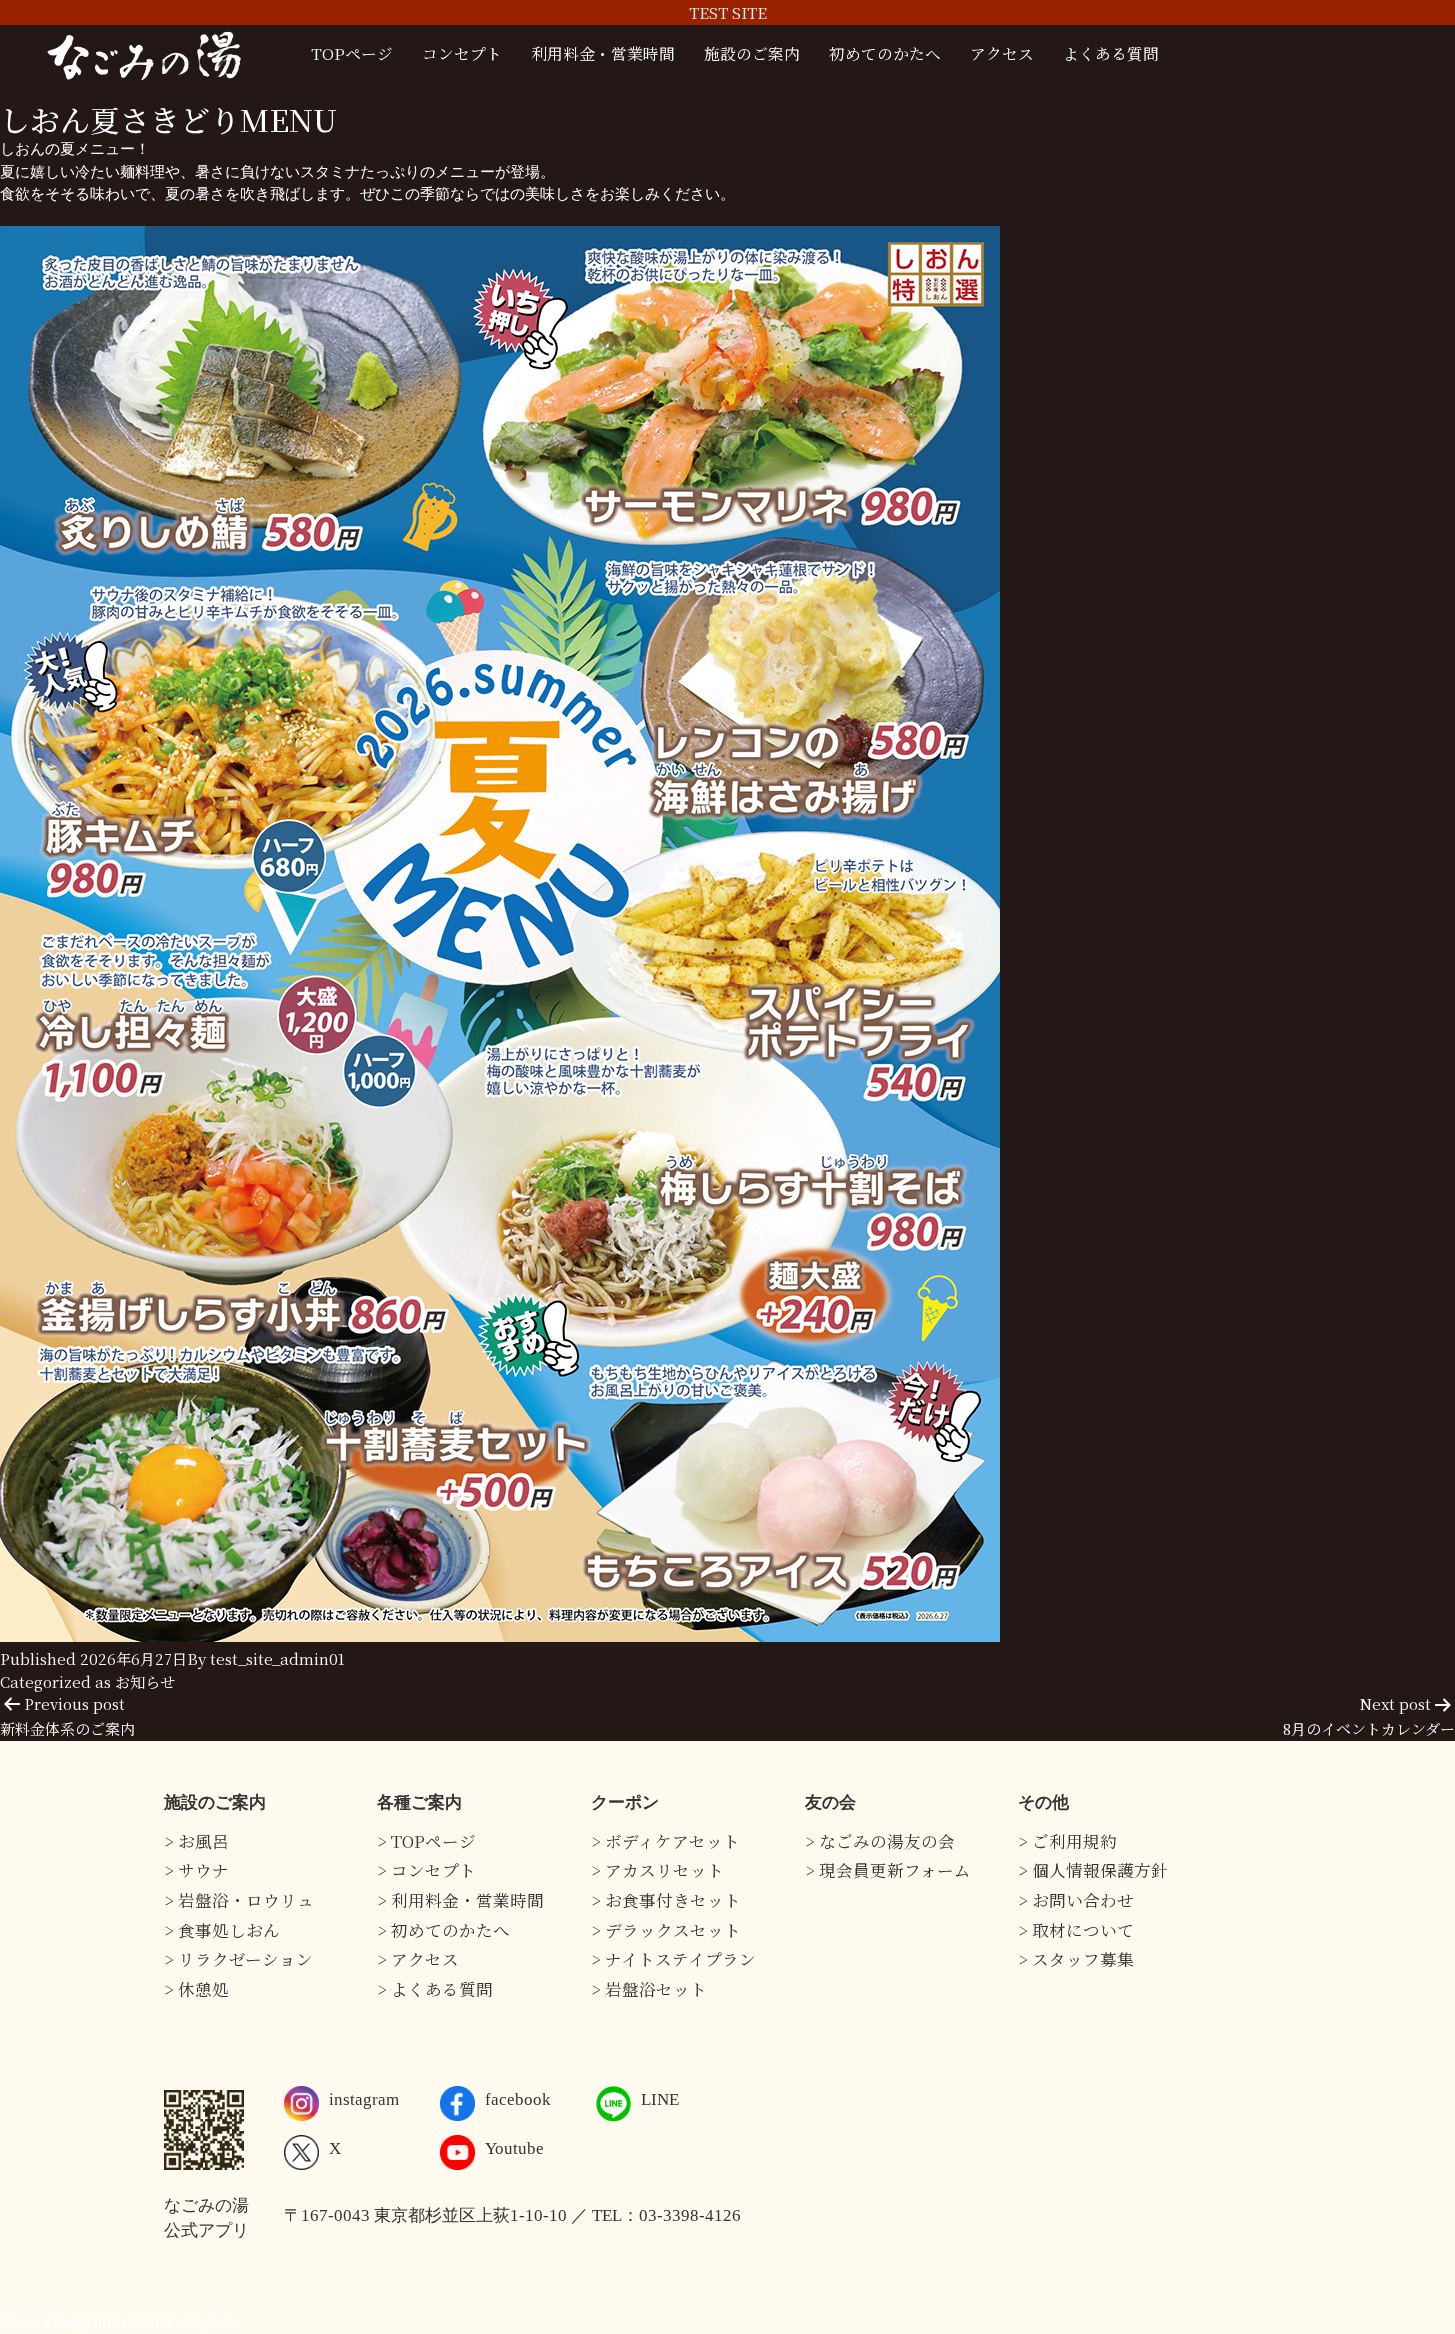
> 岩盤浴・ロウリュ (239, 1900)
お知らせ (145, 1681)
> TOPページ (426, 1841)
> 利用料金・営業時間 (460, 1900)
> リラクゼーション (238, 1959)
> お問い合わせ (1076, 1900)
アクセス (1002, 53)
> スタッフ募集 (1076, 1959)
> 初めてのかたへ (443, 1930)
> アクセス (418, 1959)
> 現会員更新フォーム (888, 1870)
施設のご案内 (752, 53)
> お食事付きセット (666, 1900)
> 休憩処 (196, 1989)
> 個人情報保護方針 (1093, 1870)
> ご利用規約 (1067, 1841)
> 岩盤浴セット (649, 1989)
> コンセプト (426, 1870)
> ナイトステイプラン (673, 1959)
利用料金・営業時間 (603, 53)
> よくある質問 (435, 1989)
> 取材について (1076, 1930)
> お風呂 (196, 1841)
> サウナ (196, 1870)
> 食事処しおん (222, 1930)
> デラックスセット (666, 1930)
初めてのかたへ (885, 53)
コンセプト (462, 53)
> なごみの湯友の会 (880, 1841)
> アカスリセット (657, 1870)
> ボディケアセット (665, 1841)
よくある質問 (1111, 53)
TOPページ (352, 53)
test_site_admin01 (277, 1658)
